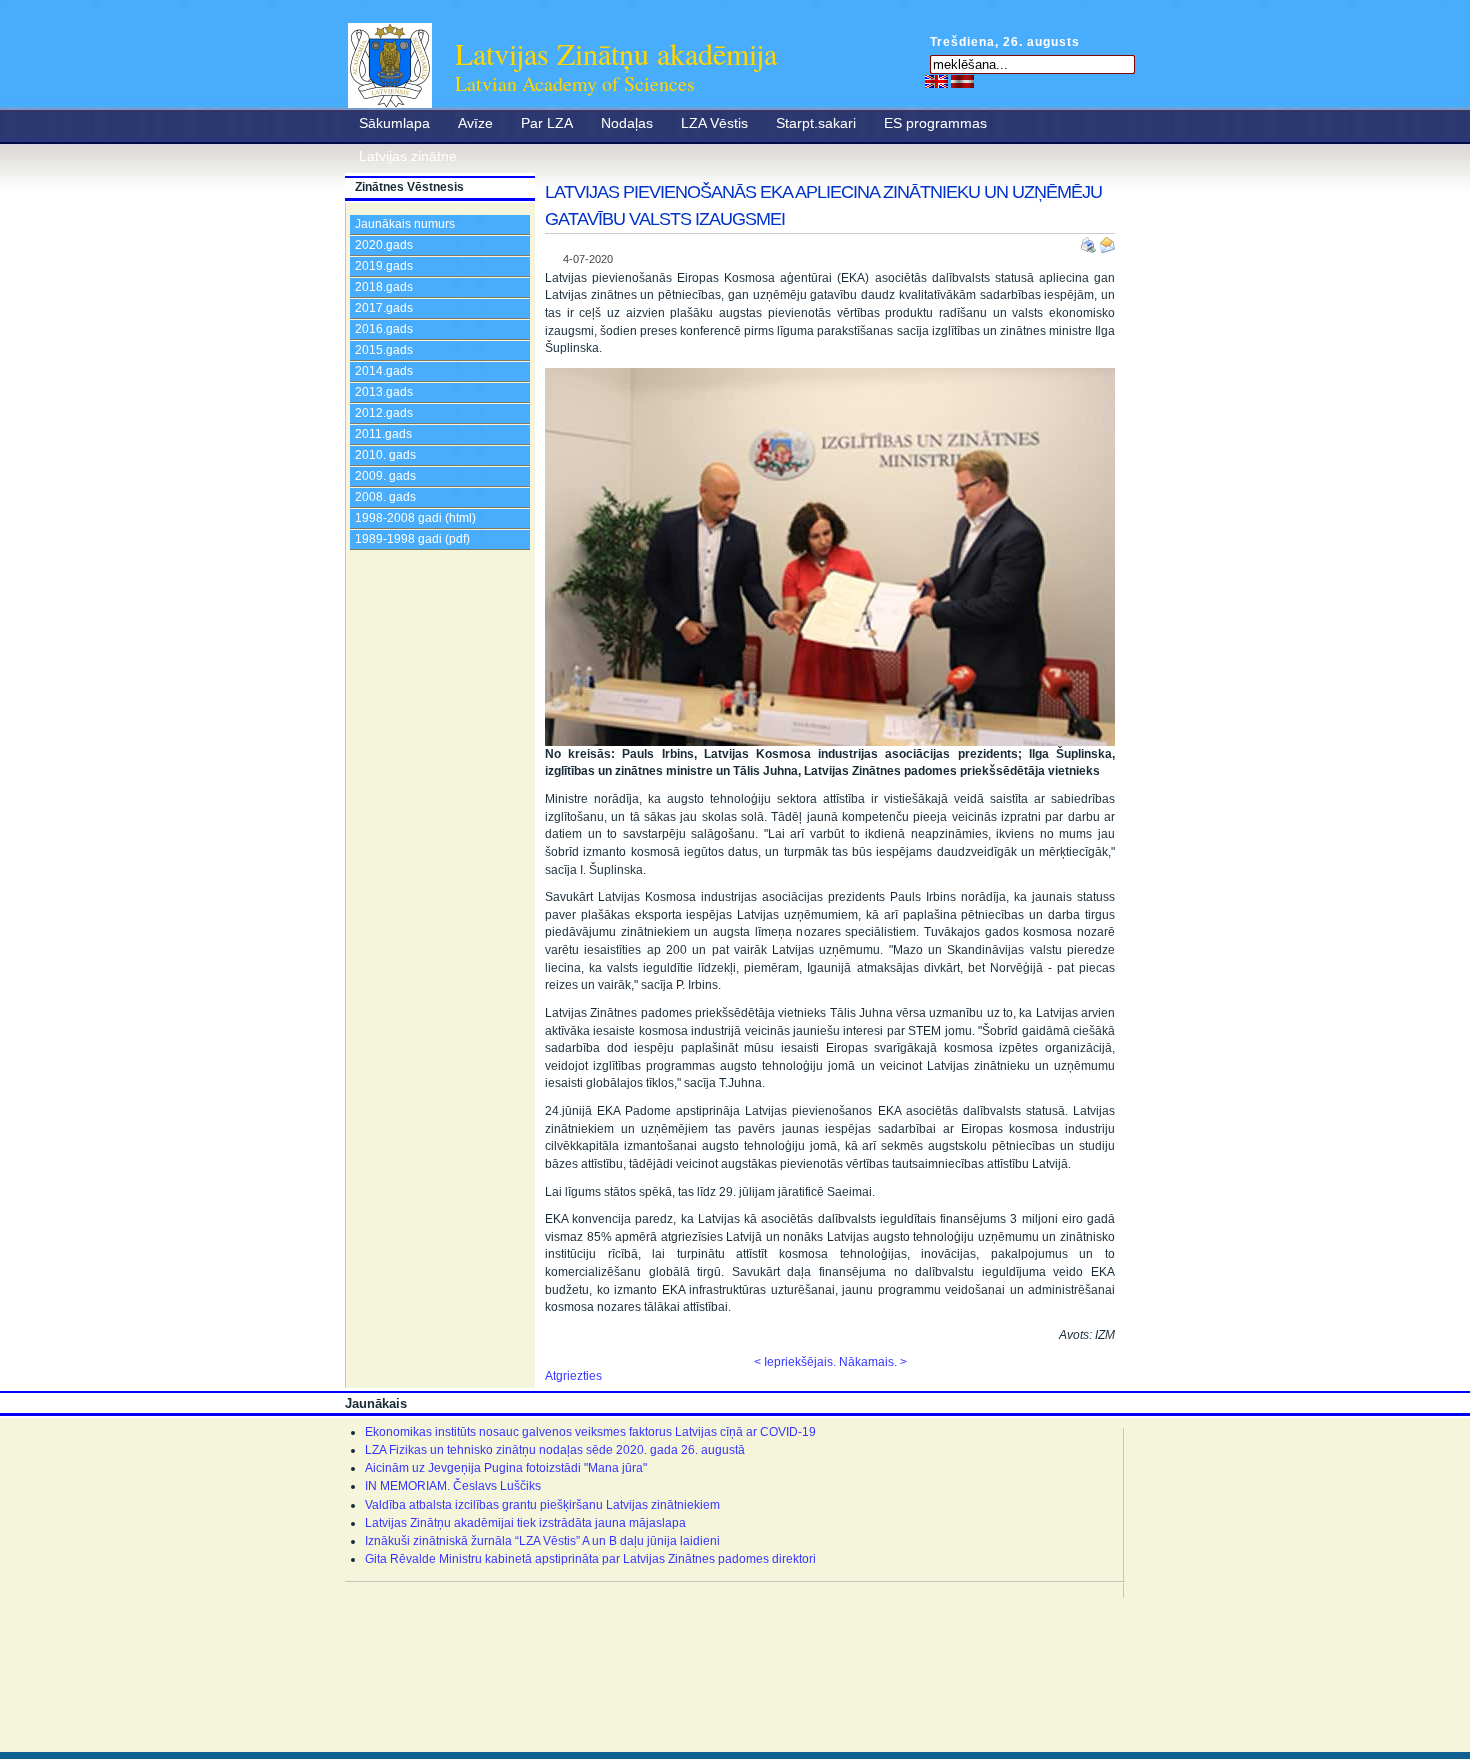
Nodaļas (627, 123)
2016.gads (384, 329)
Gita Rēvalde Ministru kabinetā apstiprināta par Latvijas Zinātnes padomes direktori (590, 1559)
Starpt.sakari (816, 123)
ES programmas (935, 123)
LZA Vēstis (714, 123)
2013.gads (384, 392)
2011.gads (383, 434)
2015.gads (384, 350)
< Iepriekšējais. (795, 1362)
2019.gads (384, 266)
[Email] (1107, 241)
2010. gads (385, 455)
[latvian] (962, 81)
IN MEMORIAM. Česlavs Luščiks (453, 1486)
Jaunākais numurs (405, 224)
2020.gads (384, 245)
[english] (936, 81)
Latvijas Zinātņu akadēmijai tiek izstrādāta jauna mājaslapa (525, 1523)
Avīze (475, 123)
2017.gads (384, 308)
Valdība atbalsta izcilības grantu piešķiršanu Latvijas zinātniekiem (542, 1505)
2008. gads (385, 497)
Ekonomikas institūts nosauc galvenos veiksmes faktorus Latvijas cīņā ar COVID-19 (590, 1432)
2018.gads (384, 287)
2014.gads (384, 371)
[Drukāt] (1090, 241)
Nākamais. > (873, 1362)
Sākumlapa (394, 123)
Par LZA (547, 123)
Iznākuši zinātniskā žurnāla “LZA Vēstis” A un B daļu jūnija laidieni (542, 1541)
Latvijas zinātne (408, 156)
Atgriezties (573, 1376)
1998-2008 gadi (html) (415, 518)
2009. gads (385, 476)
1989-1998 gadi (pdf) (412, 539)
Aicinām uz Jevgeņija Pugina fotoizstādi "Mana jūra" (506, 1468)
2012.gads (384, 413)
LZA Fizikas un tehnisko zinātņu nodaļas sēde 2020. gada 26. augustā (555, 1450)
